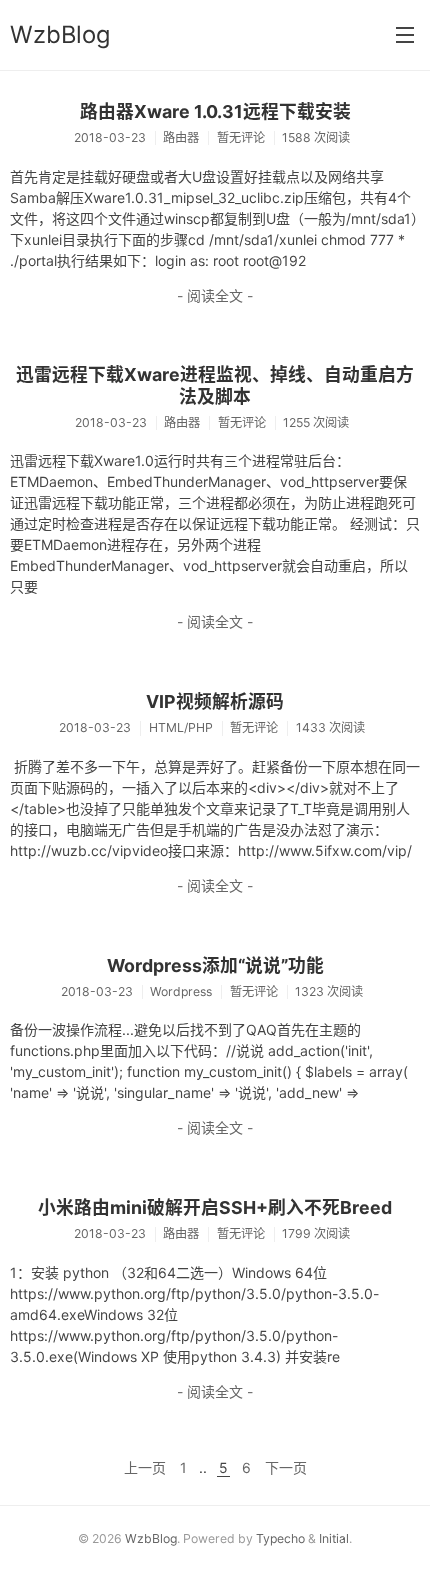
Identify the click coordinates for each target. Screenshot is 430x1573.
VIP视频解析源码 (215, 701)
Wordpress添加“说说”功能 (215, 965)
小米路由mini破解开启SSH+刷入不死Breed (215, 1207)
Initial (334, 1538)
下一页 (286, 1467)
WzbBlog (60, 34)
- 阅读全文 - (215, 295)
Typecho (280, 1538)
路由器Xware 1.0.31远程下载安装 (215, 111)
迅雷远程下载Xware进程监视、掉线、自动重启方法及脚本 (215, 385)
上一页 (145, 1467)
